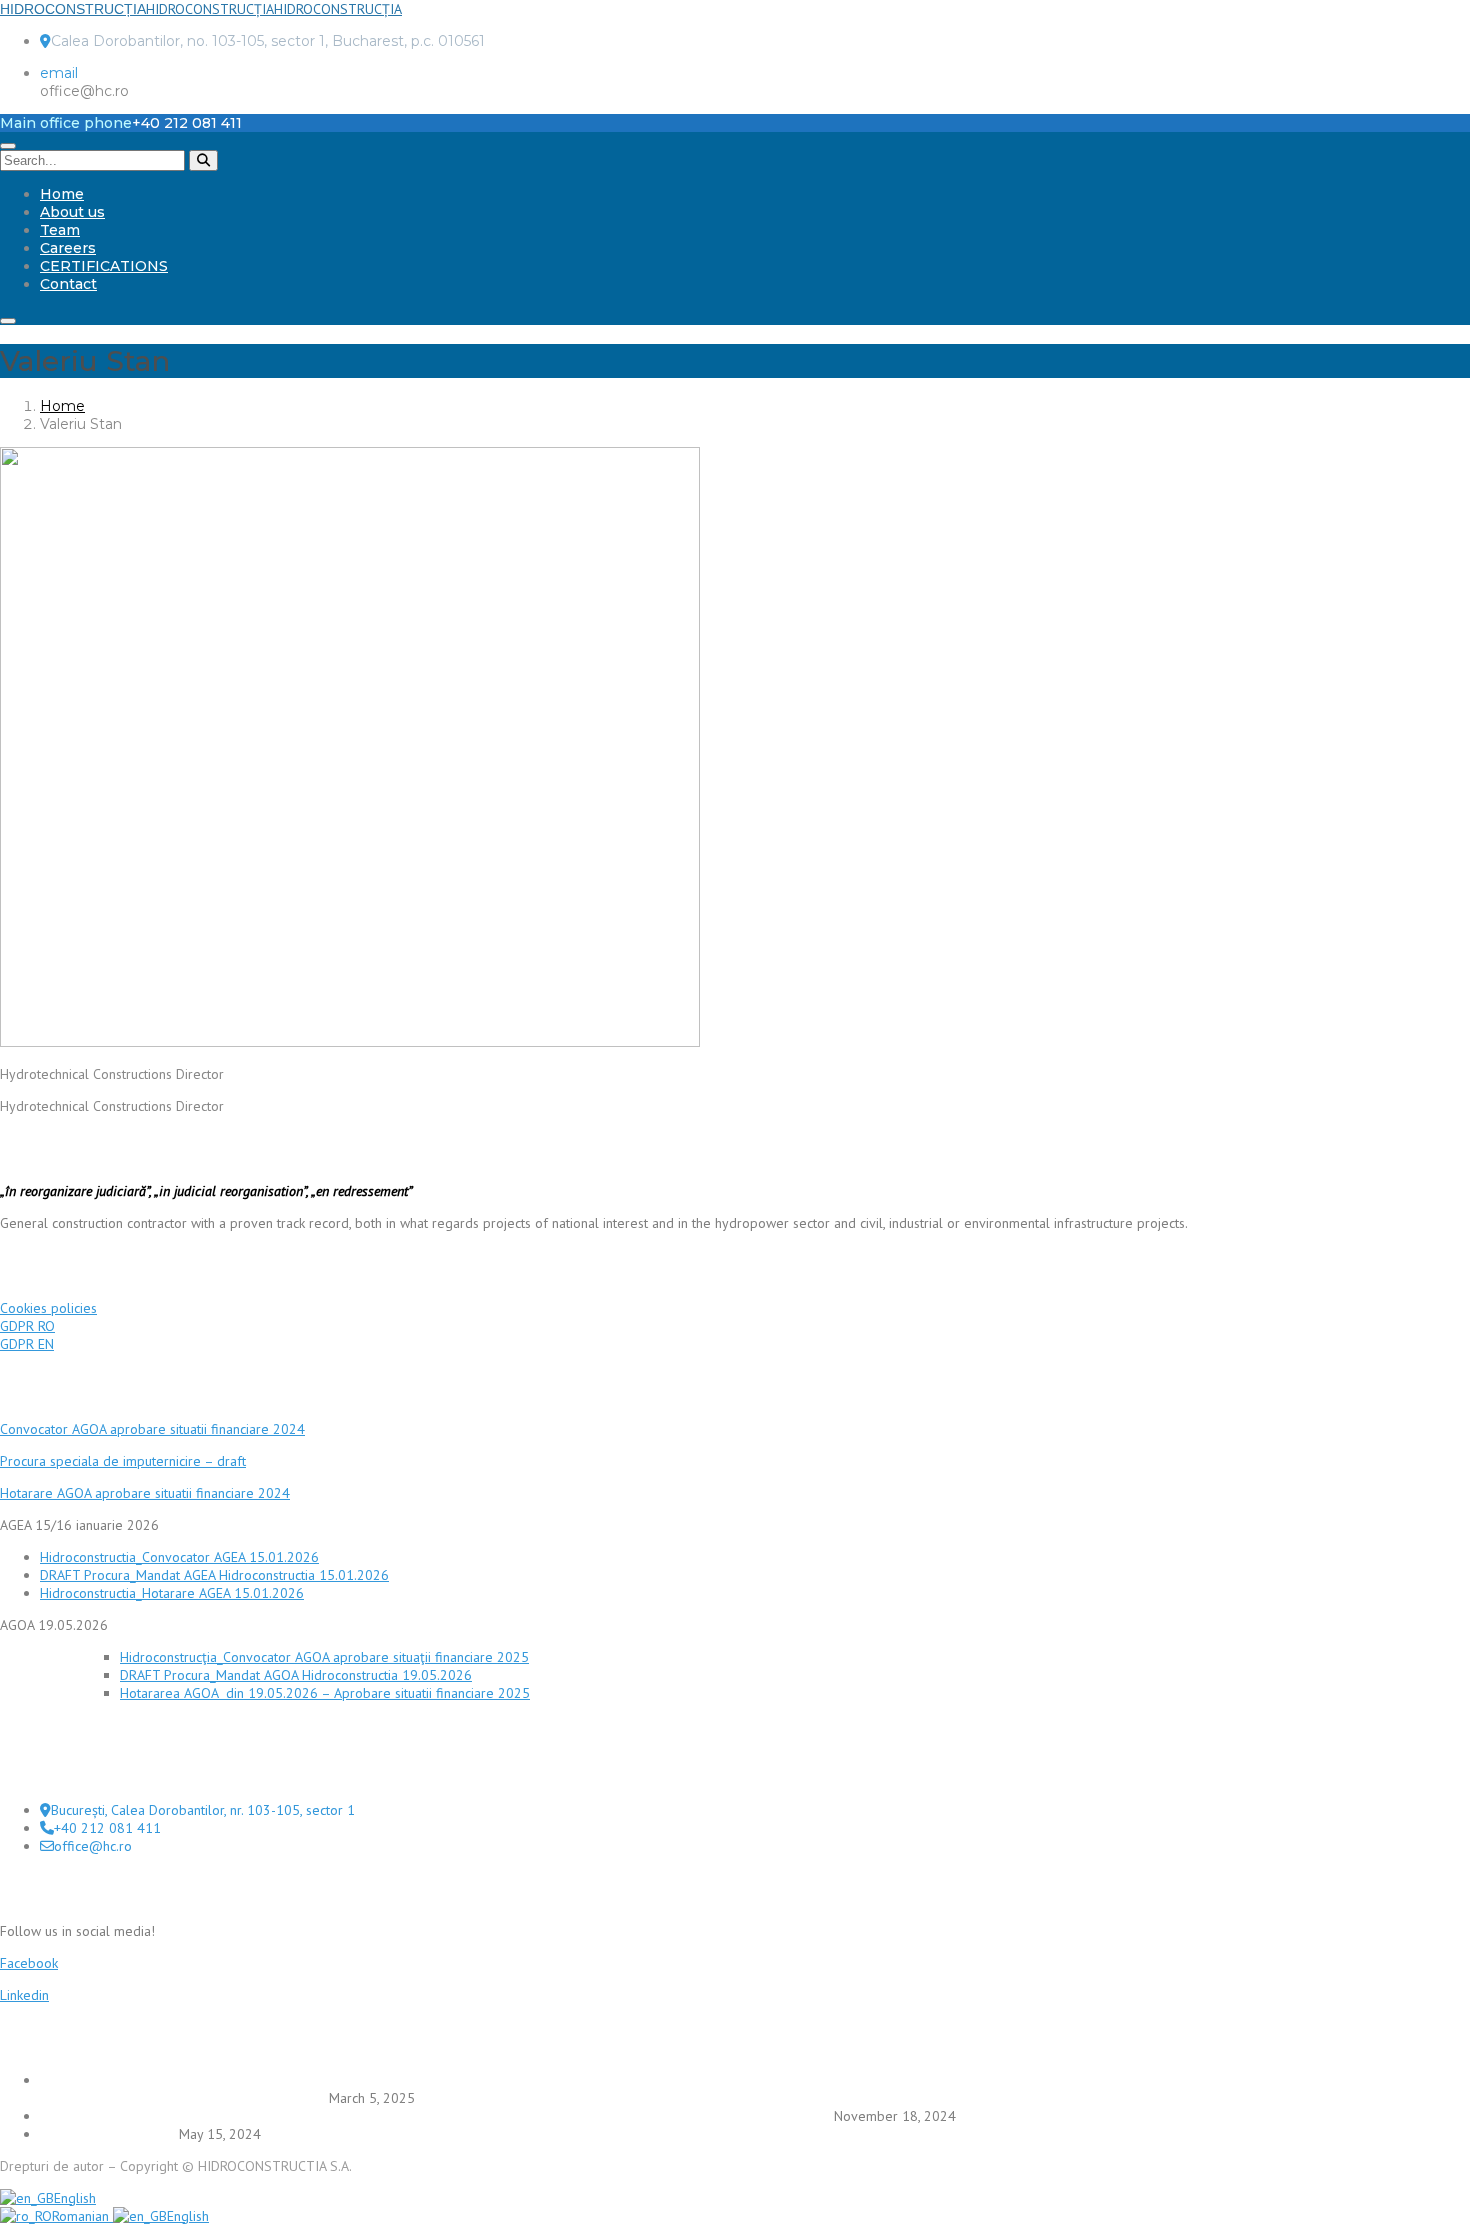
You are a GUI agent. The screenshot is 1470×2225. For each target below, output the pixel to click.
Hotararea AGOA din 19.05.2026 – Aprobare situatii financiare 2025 (325, 1693)
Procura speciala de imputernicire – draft (123, 1461)
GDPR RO (27, 1326)
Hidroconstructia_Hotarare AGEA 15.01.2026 (172, 1593)
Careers (68, 248)
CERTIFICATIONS (104, 266)
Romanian (82, 2216)
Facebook (29, 1963)
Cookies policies (48, 1308)
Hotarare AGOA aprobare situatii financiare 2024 (145, 1493)
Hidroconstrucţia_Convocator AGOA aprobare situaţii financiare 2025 (324, 1657)
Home (62, 194)
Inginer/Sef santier (107, 2134)
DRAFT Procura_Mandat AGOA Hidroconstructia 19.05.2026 (296, 1675)
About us (72, 212)
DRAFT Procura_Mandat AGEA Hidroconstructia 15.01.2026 (214, 1575)
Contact (68, 284)
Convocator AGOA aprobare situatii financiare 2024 (152, 1429)
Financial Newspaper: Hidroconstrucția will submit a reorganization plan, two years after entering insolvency (435, 2116)
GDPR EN (27, 1344)
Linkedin (24, 1995)
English (75, 2198)
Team (60, 230)
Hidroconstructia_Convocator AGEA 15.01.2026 (179, 1557)
